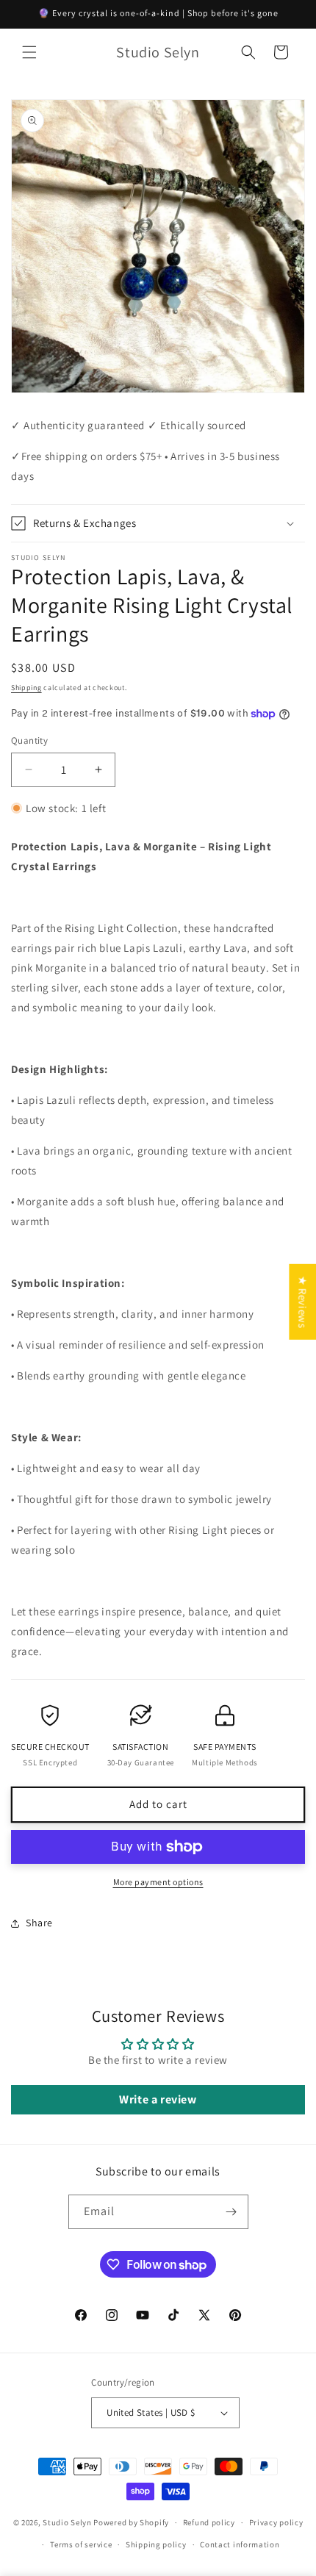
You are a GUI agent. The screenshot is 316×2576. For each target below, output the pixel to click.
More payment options (158, 1882)
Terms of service (81, 2544)
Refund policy (209, 2522)
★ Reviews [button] (302, 1301)
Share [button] (39, 1923)
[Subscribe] (231, 2212)
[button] (29, 52)
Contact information (240, 2544)
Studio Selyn (68, 2522)
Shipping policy (156, 2544)
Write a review (158, 2099)
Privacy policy (276, 2522)
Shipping (26, 688)
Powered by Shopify (131, 2522)
